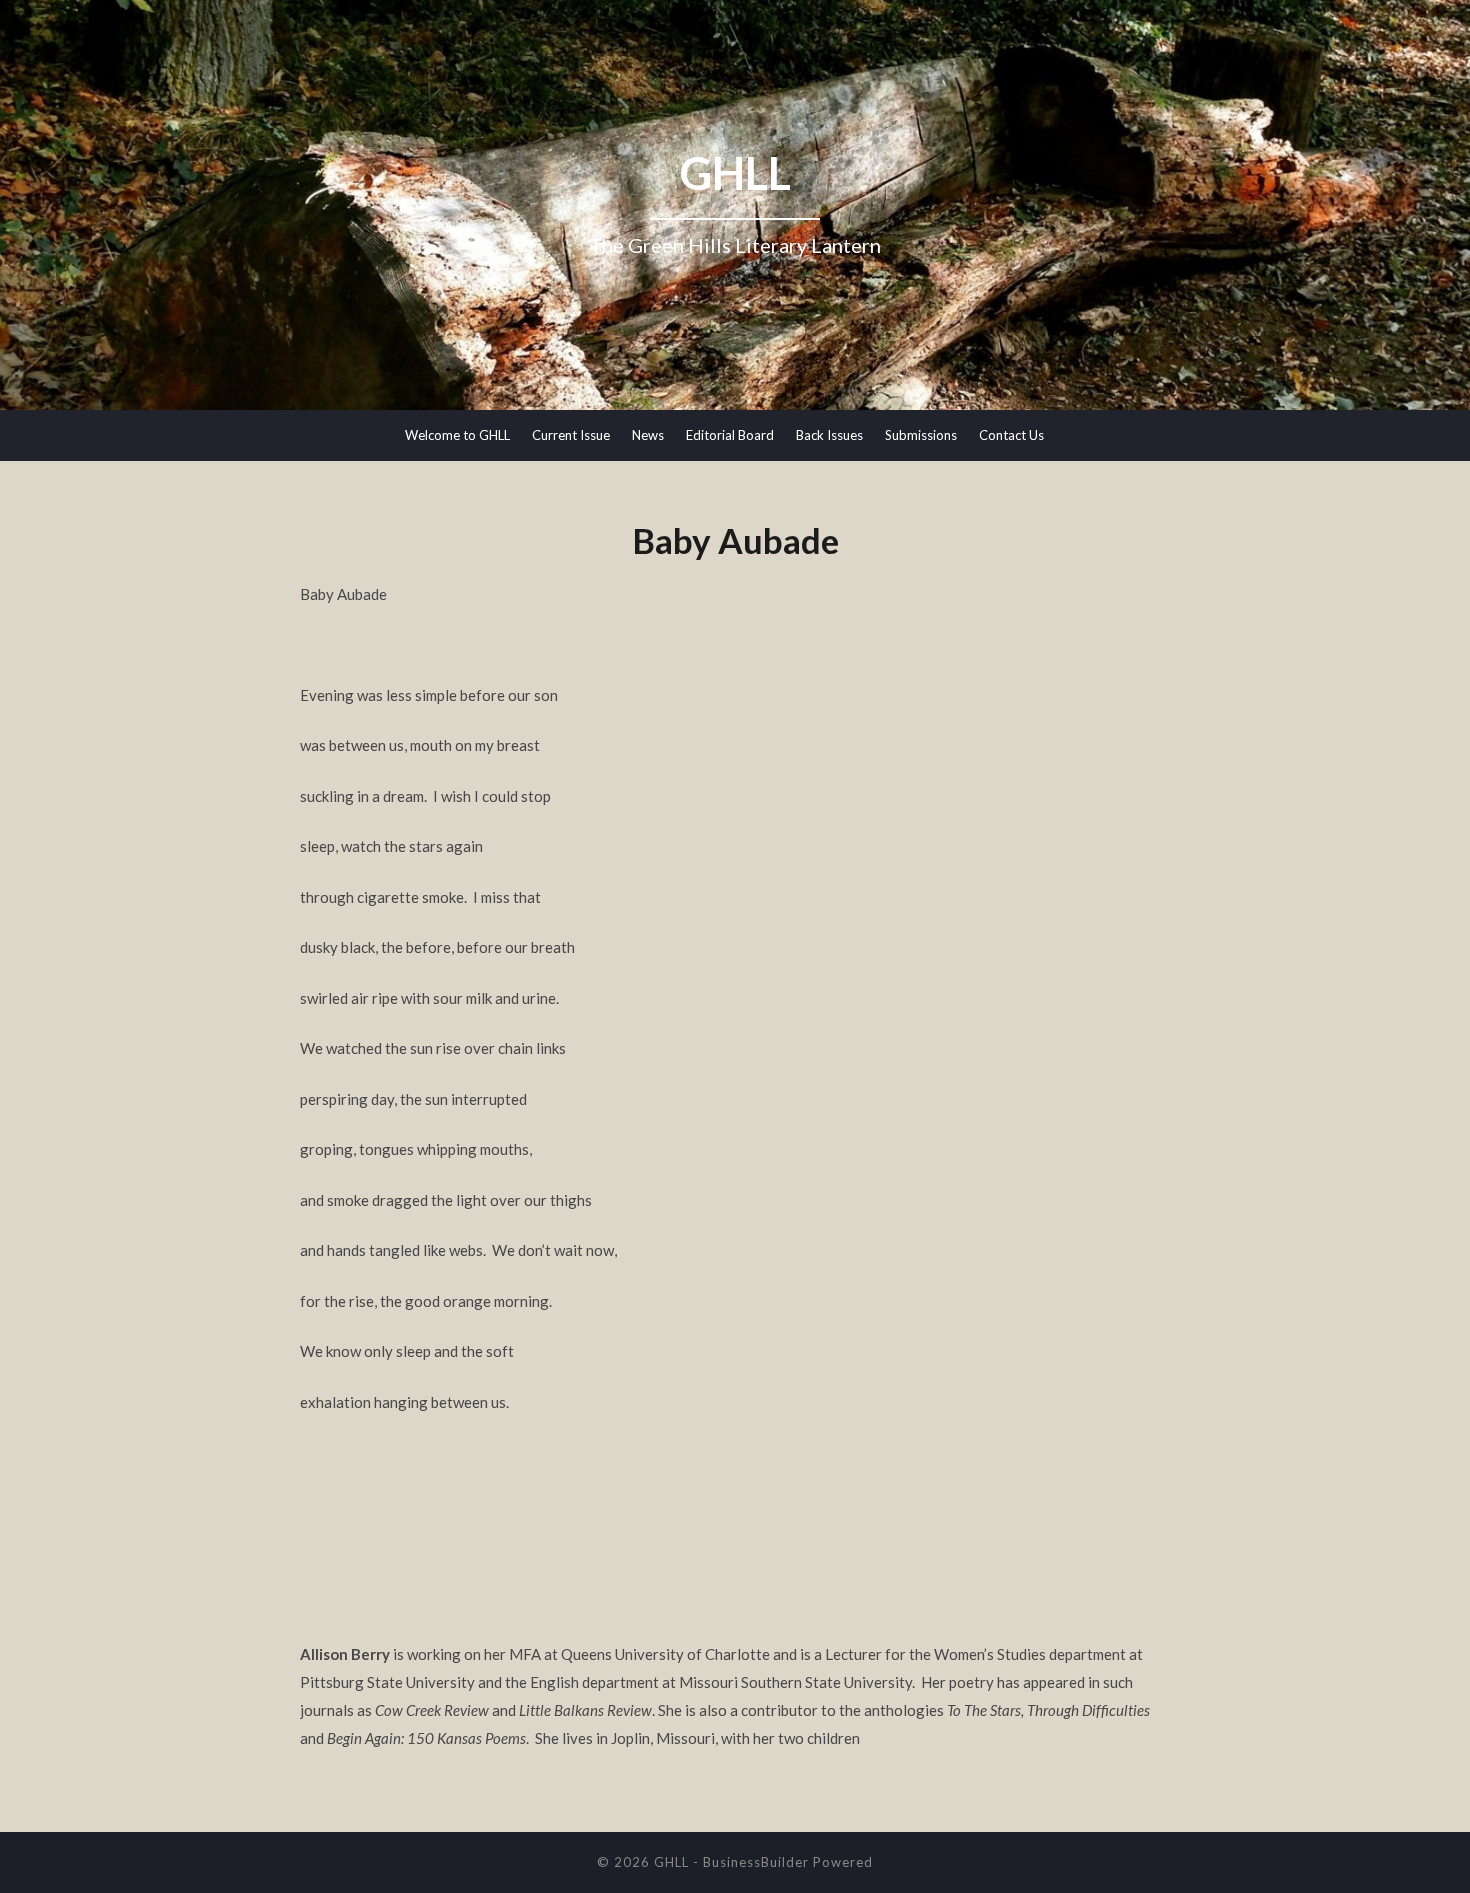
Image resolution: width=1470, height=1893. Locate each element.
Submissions (921, 435)
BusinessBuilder (756, 1862)
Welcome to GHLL (457, 435)
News (648, 435)
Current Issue (571, 435)
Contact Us (1011, 435)
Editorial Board (730, 435)
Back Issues (829, 435)
